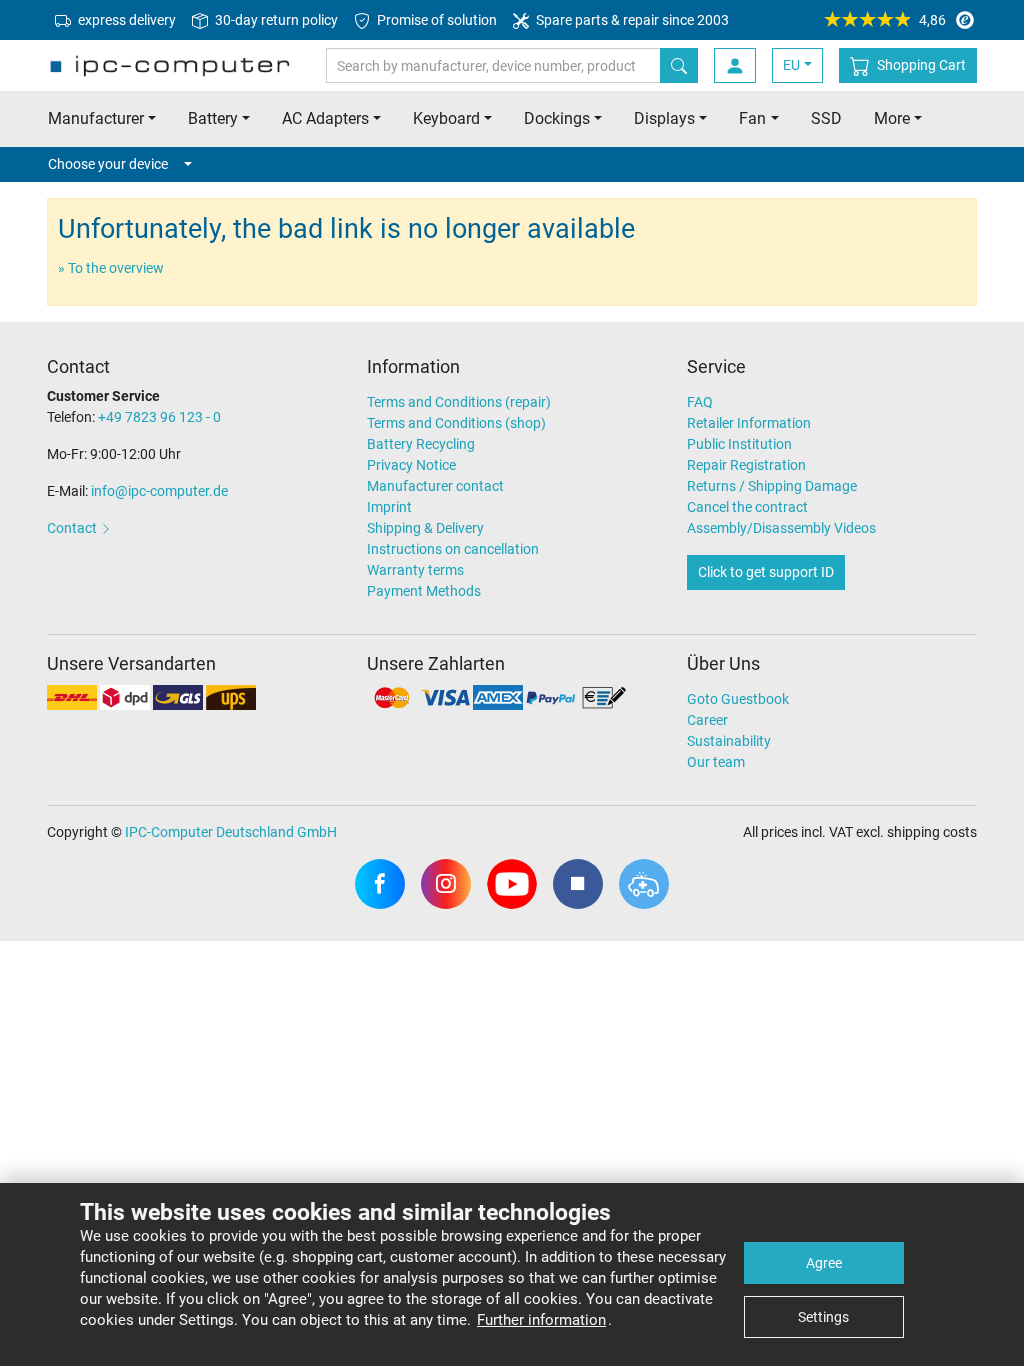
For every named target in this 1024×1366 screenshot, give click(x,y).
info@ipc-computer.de (159, 491)
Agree (824, 1263)
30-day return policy (275, 20)
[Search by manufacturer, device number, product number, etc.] (679, 65)
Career (707, 720)
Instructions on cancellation (453, 549)
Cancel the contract (747, 507)
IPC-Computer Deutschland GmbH (231, 832)
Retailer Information (749, 423)
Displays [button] (664, 118)
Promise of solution (435, 20)
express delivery (125, 20)
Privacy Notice (411, 465)
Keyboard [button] (446, 118)
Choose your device (108, 164)
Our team (716, 762)
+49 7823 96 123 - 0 (159, 417)
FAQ (700, 402)
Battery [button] (213, 118)
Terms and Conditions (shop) (456, 423)
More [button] (892, 118)
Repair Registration (746, 465)
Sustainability (729, 741)
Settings (823, 1317)
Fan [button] (752, 118)
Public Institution (739, 444)
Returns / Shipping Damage (772, 486)
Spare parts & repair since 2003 (631, 20)
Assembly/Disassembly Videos (781, 528)
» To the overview (111, 268)
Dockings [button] (557, 118)
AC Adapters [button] (325, 118)
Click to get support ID (766, 572)
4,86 (932, 20)
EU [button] (791, 65)
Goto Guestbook (738, 699)
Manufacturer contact (435, 486)
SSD (826, 118)
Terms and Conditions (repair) (459, 402)
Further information (541, 1320)
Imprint (389, 507)
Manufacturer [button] (96, 118)
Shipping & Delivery (425, 528)
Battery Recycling (421, 444)
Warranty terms (415, 570)
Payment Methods (424, 591)
